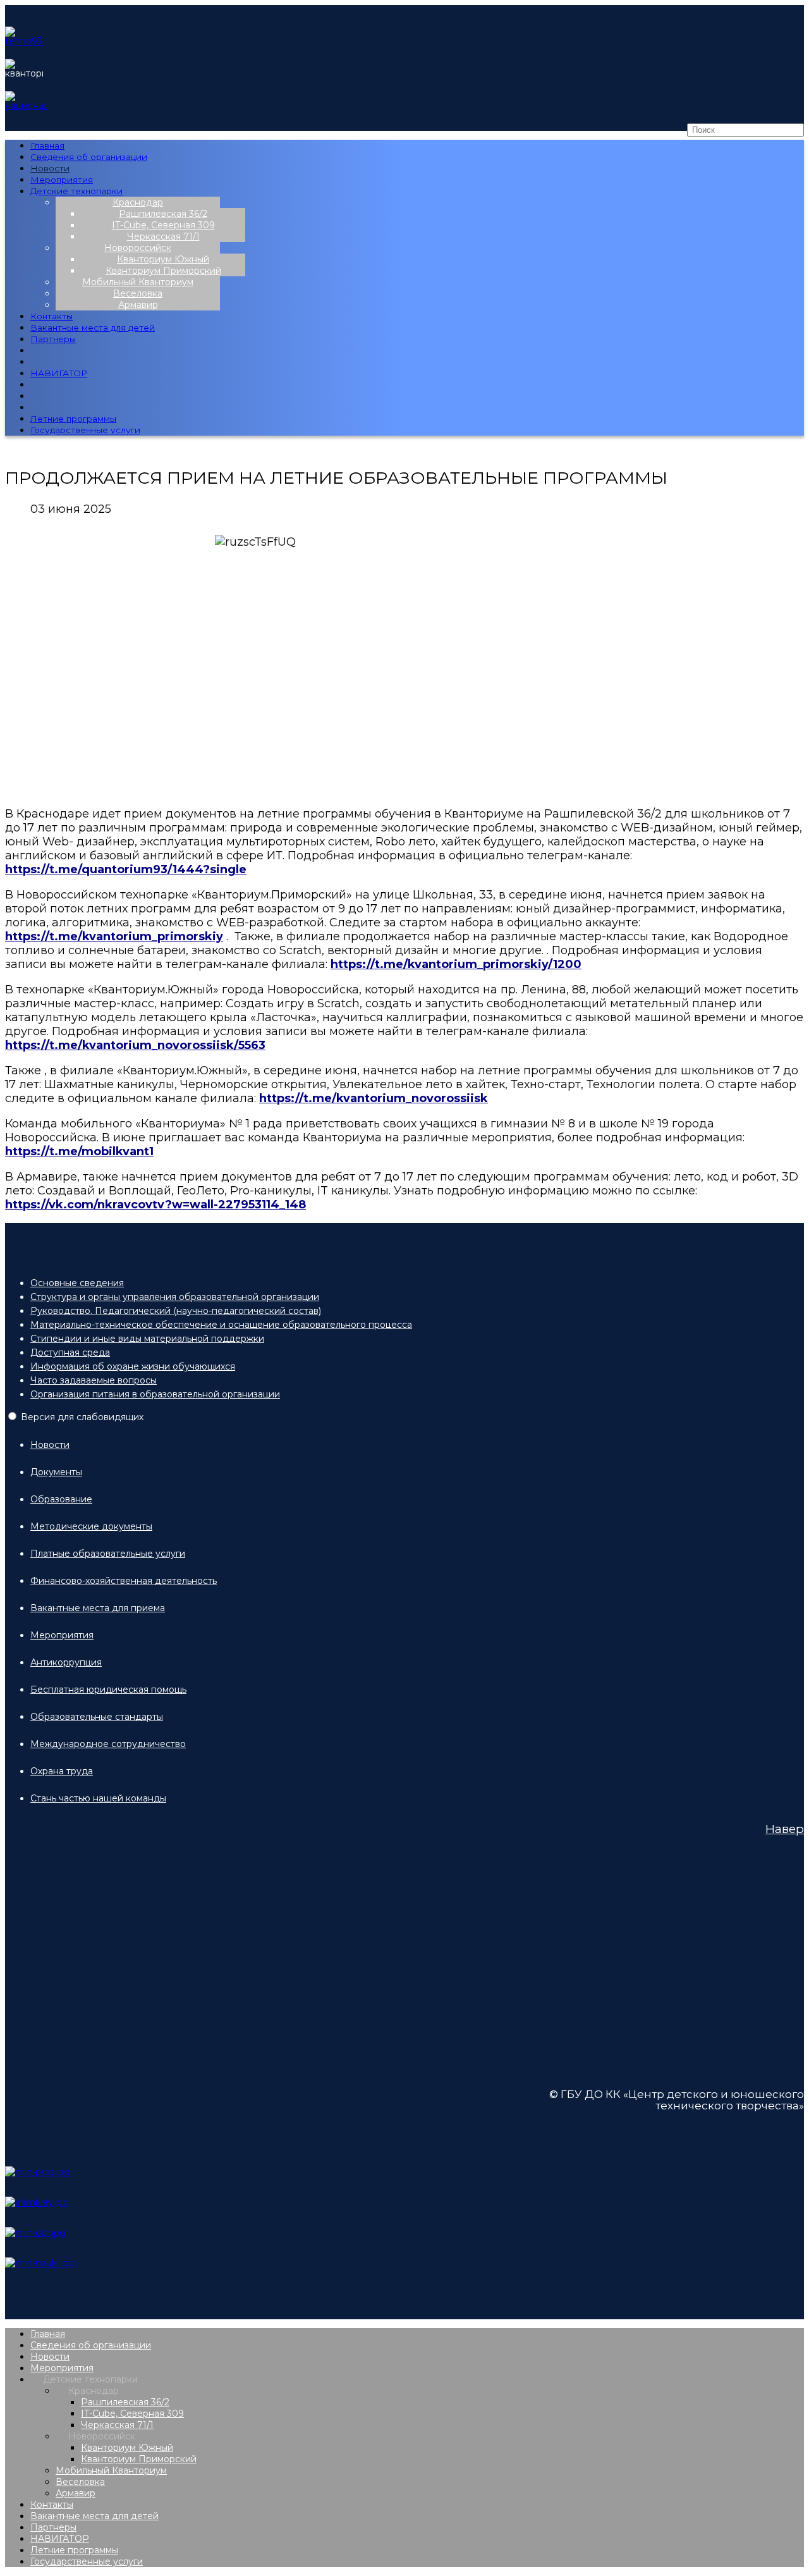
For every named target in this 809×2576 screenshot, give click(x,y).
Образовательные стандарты (97, 1717)
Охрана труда (62, 1771)
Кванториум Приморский (163, 271)
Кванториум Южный (163, 259)
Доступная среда (70, 1352)
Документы (56, 1472)
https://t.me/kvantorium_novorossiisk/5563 (135, 1045)
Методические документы (91, 1526)
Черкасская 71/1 (163, 236)
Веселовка (138, 293)
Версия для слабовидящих (82, 1417)
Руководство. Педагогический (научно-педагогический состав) (176, 1311)
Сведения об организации (89, 157)
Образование (61, 1499)
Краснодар (138, 202)
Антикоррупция (66, 1662)
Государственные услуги (85, 430)
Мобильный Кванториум (138, 282)
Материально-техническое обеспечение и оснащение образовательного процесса (221, 1325)
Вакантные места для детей (93, 328)
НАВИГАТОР (59, 373)
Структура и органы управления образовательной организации (175, 1297)
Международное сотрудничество (108, 1744)
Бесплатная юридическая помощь (108, 1690)
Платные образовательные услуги (108, 1554)
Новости (50, 168)
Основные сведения (77, 1283)
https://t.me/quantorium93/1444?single (126, 869)
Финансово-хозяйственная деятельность (124, 1581)
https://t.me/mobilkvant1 (79, 1151)
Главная (47, 145)
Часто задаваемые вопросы (94, 1380)
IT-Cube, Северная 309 (163, 225)
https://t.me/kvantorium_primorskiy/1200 (456, 964)
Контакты (52, 316)
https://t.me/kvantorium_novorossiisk (374, 1098)
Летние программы (73, 419)
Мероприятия (62, 180)
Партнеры (53, 339)
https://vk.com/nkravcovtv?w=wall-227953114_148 (155, 1205)
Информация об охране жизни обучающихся (133, 1366)
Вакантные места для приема (98, 1608)
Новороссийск (138, 248)
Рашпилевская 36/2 (163, 214)
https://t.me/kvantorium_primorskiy (114, 936)
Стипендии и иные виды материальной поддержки (147, 1339)
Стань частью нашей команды (98, 1798)
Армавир (138, 305)
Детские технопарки (76, 191)
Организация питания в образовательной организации (155, 1394)
